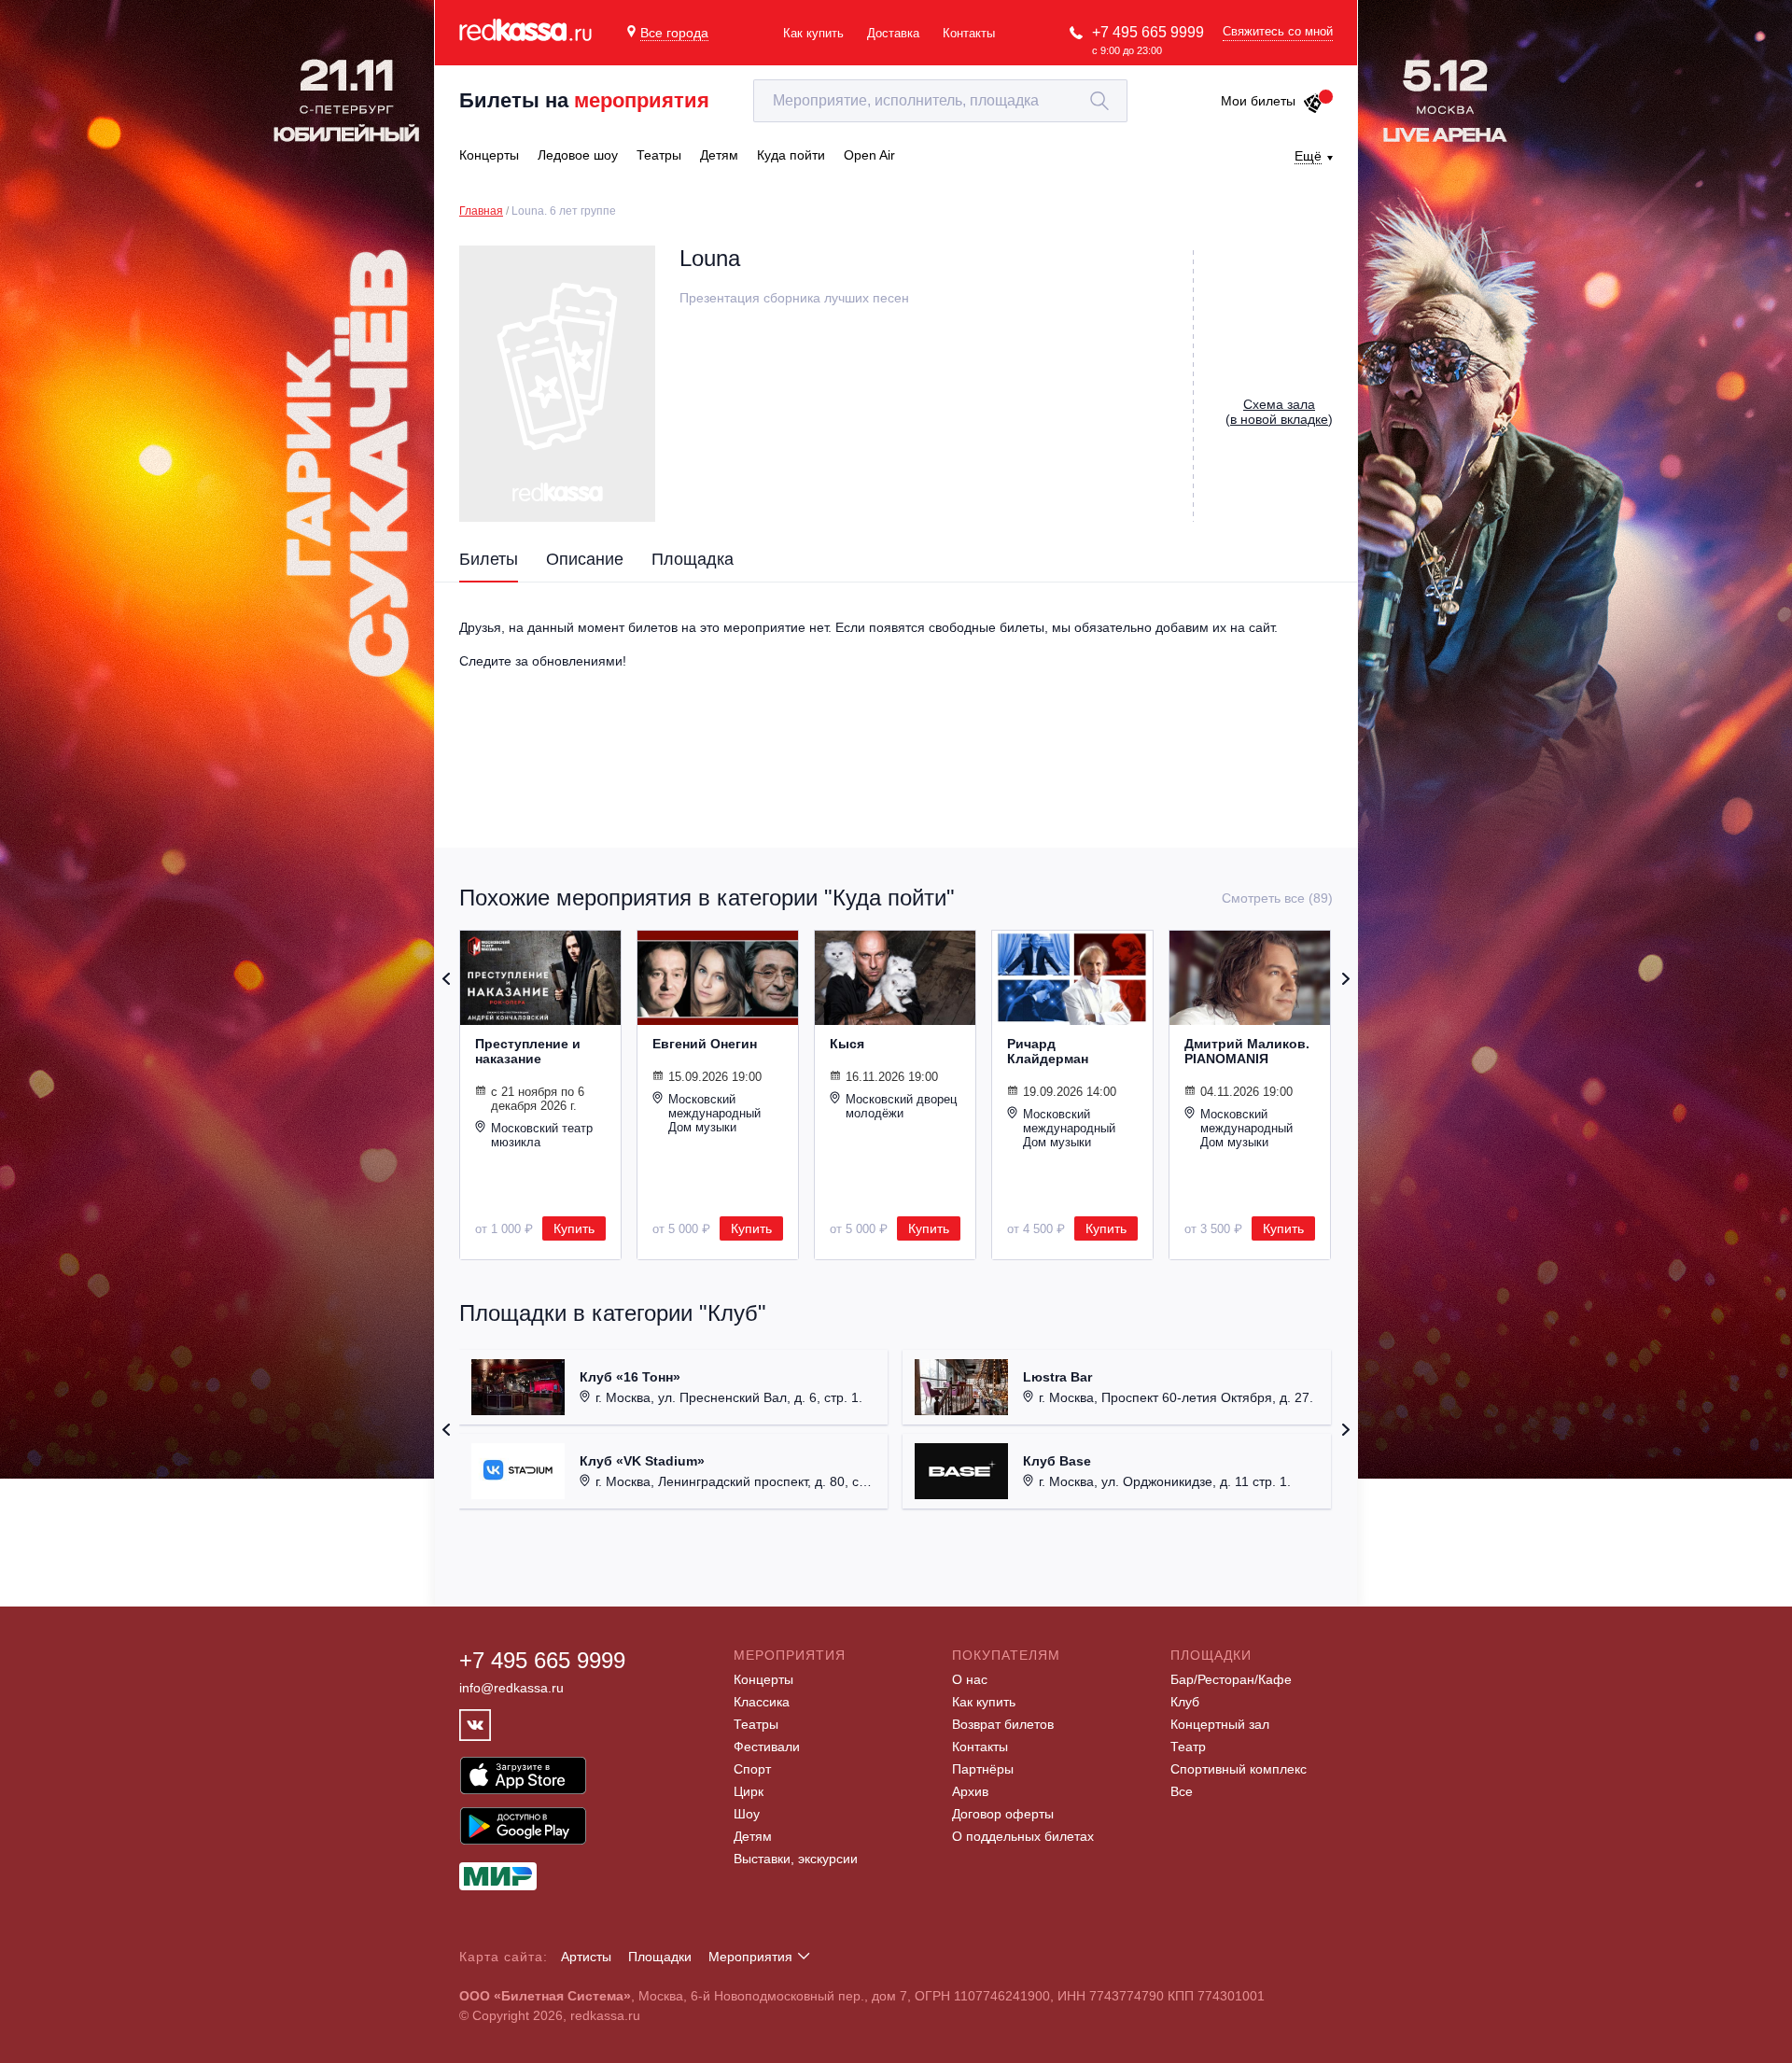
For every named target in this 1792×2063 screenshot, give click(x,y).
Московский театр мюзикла (542, 1135)
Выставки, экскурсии (796, 1859)
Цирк (749, 1791)
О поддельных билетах (1023, 1836)
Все (1182, 1791)
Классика (762, 1702)
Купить (574, 1228)
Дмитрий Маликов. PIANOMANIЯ (1247, 1051)
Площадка (693, 559)
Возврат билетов (1003, 1724)
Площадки (660, 1957)
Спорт (752, 1769)
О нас (970, 1679)
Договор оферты (1003, 1814)
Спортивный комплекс (1239, 1769)
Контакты (969, 33)
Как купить (813, 33)
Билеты (489, 559)
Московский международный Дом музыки (714, 1113)
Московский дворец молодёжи (901, 1106)
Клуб (1185, 1702)
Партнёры (983, 1769)
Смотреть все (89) (1277, 898)
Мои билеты (1258, 101)
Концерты (763, 1679)
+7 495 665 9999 (1148, 32)
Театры (756, 1724)
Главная (481, 211)
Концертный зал (1220, 1724)
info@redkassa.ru (511, 1688)
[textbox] (940, 101)
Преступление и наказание (528, 1051)
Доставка (893, 33)
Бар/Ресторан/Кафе (1231, 1679)
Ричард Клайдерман (1048, 1051)
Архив (970, 1791)
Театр (1188, 1747)
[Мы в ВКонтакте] (475, 1725)
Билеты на (584, 100)
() (1279, 412)
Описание (585, 559)
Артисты (586, 1957)
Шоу (747, 1814)
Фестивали (767, 1747)
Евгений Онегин (705, 1044)
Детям (753, 1836)
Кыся (847, 1044)
